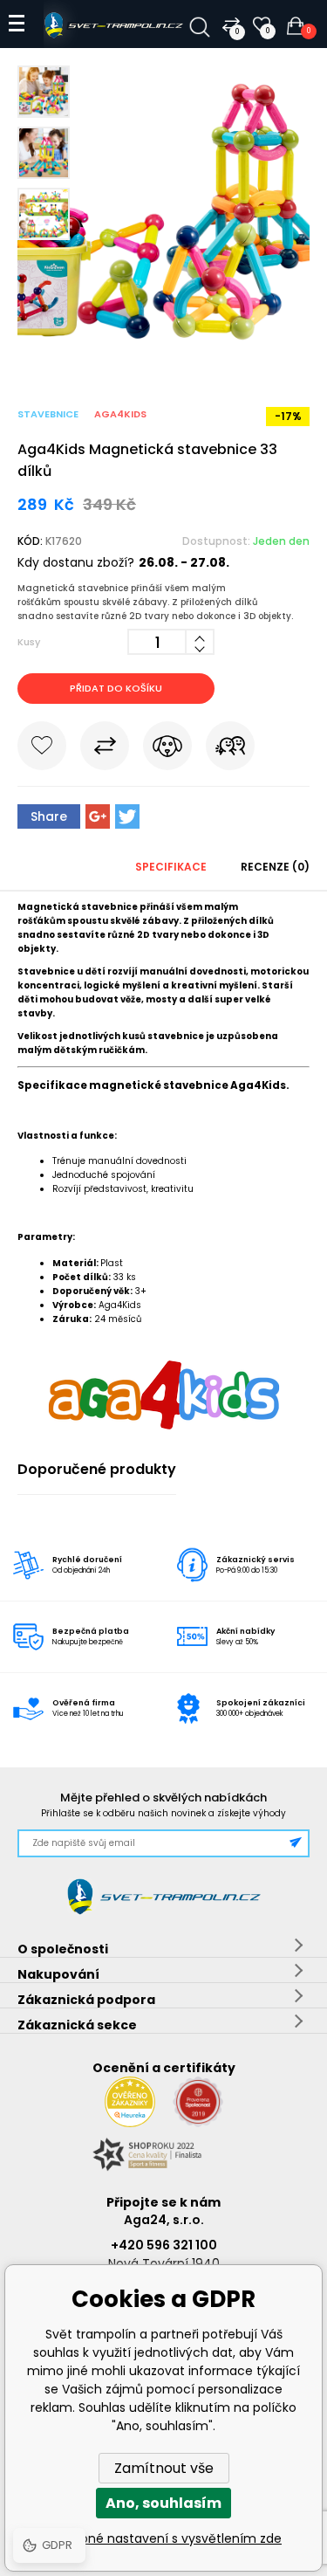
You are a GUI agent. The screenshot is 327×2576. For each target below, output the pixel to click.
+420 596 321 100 (164, 2245)
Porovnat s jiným (105, 749)
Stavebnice (48, 414)
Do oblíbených (42, 749)
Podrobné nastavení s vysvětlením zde (163, 2538)
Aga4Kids (120, 414)
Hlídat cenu (167, 749)
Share (49, 816)
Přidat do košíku (116, 688)
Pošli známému (230, 749)
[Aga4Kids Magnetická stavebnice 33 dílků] (163, 354)
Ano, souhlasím (163, 2503)
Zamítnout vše (164, 2468)
